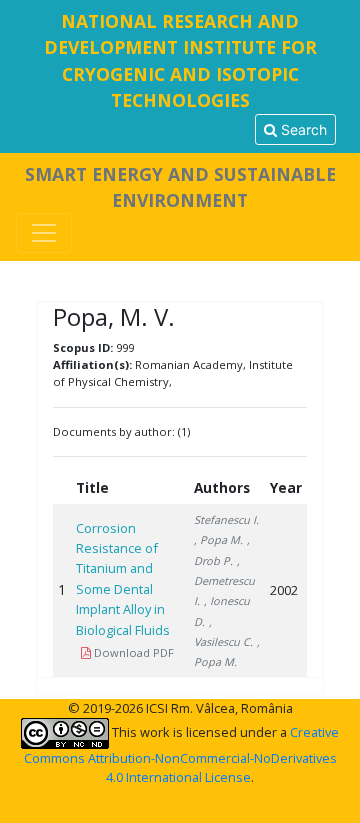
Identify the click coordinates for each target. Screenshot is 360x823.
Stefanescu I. (226, 519)
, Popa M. (218, 539)
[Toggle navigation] (44, 233)
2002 (284, 590)
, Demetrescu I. (224, 581)
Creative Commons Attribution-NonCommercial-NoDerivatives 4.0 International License (182, 754)
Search (302, 129)
